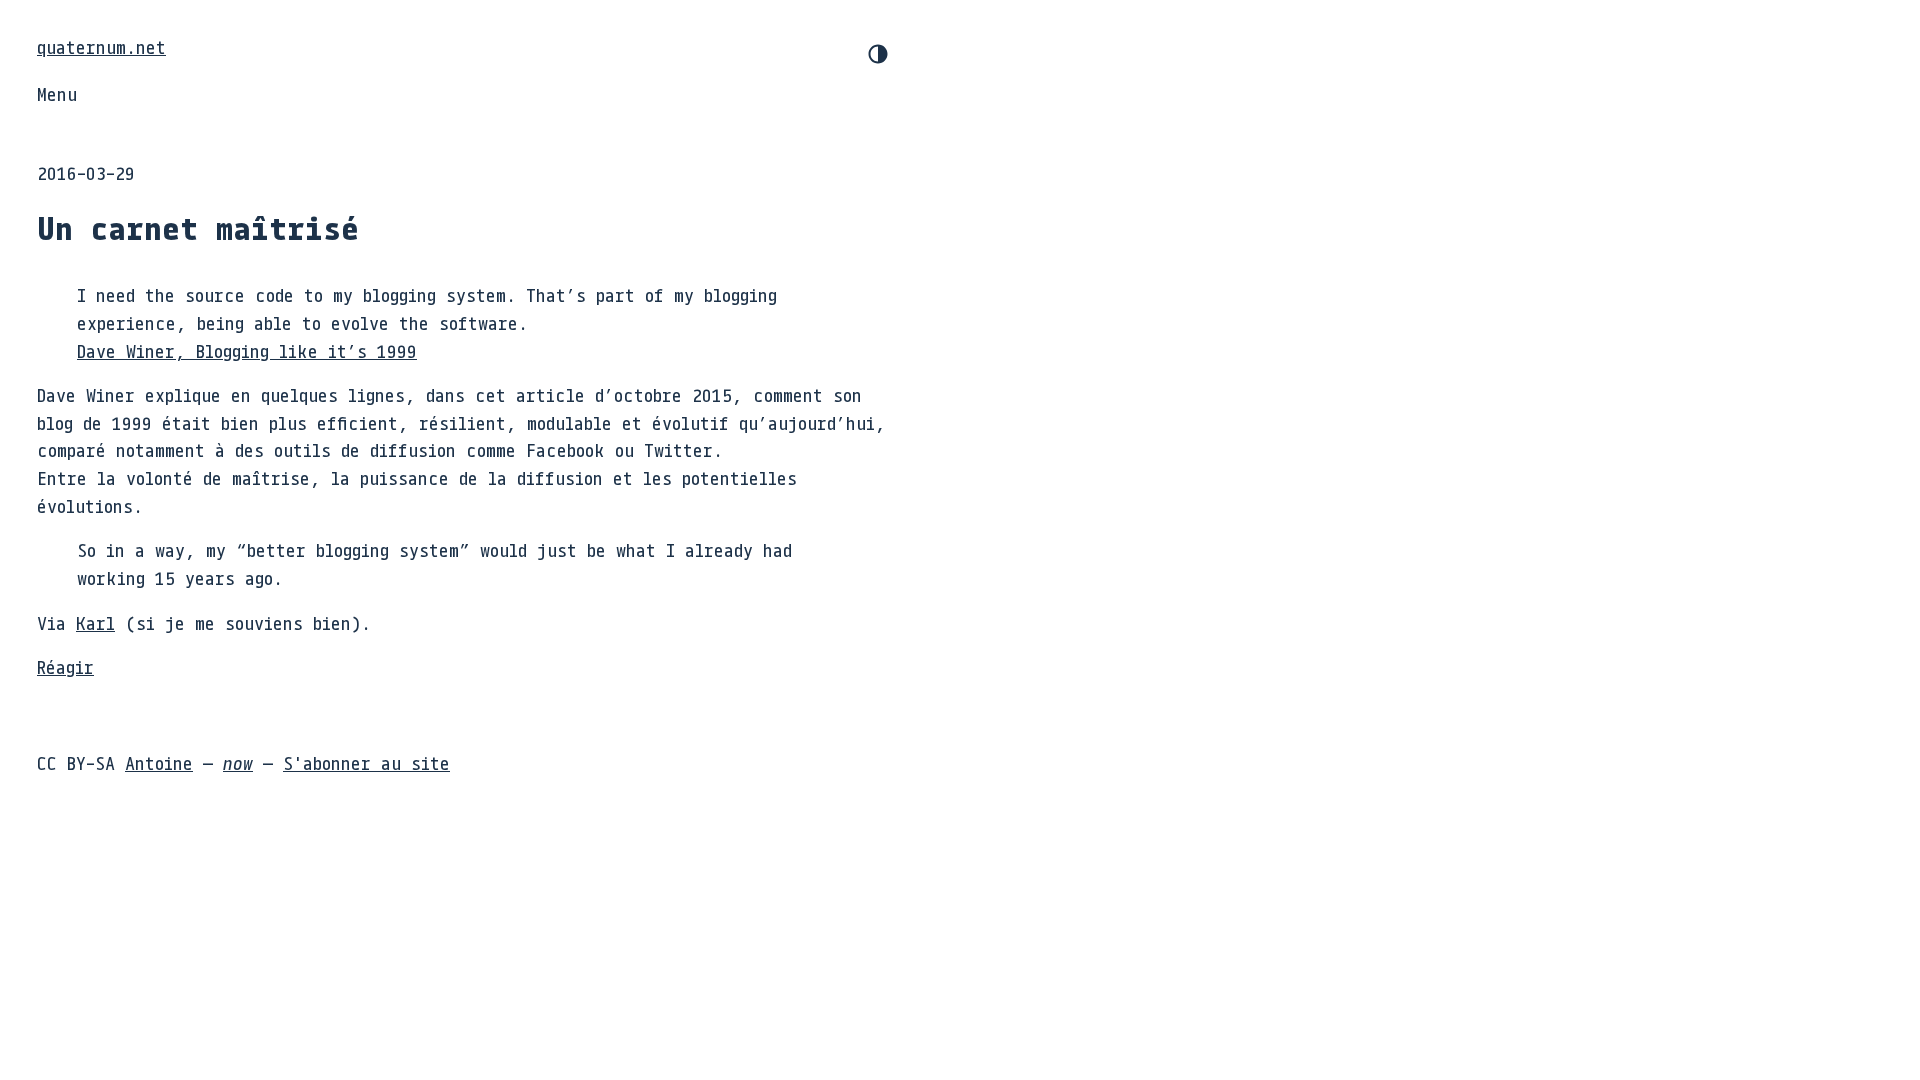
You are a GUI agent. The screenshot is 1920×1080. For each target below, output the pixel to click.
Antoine (159, 763)
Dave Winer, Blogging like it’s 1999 (247, 351)
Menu (57, 94)
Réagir (65, 667)
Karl (95, 623)
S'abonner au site (366, 763)
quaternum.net (101, 47)
